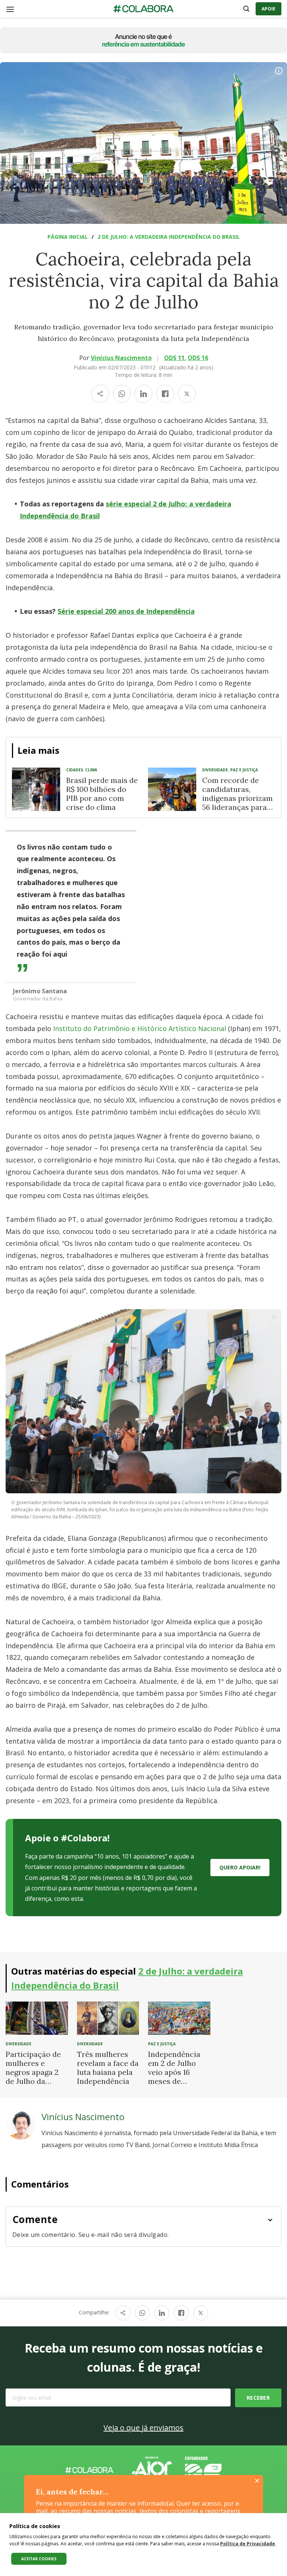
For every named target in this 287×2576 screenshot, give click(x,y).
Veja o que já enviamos (143, 2428)
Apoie (269, 9)
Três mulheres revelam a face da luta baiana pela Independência (108, 2068)
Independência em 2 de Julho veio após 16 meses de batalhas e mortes (174, 2077)
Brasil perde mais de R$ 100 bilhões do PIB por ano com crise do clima (102, 794)
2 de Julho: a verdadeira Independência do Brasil (169, 237)
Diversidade (215, 770)
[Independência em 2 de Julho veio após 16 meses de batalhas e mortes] (179, 2018)
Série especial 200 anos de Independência (126, 611)
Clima (91, 770)
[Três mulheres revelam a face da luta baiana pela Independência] (108, 2018)
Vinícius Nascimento (121, 358)
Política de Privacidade (248, 2544)
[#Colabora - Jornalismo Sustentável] (143, 9)
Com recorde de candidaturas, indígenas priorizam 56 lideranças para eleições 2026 (237, 798)
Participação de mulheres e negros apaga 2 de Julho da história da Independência (33, 2077)
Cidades (75, 770)
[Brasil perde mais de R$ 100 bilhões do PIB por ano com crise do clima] (36, 789)
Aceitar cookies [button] (39, 2559)
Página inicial (68, 237)
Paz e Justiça (244, 770)
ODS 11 (174, 358)
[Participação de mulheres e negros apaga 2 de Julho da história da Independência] (37, 2018)
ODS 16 (198, 358)
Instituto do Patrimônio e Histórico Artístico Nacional (140, 1028)
